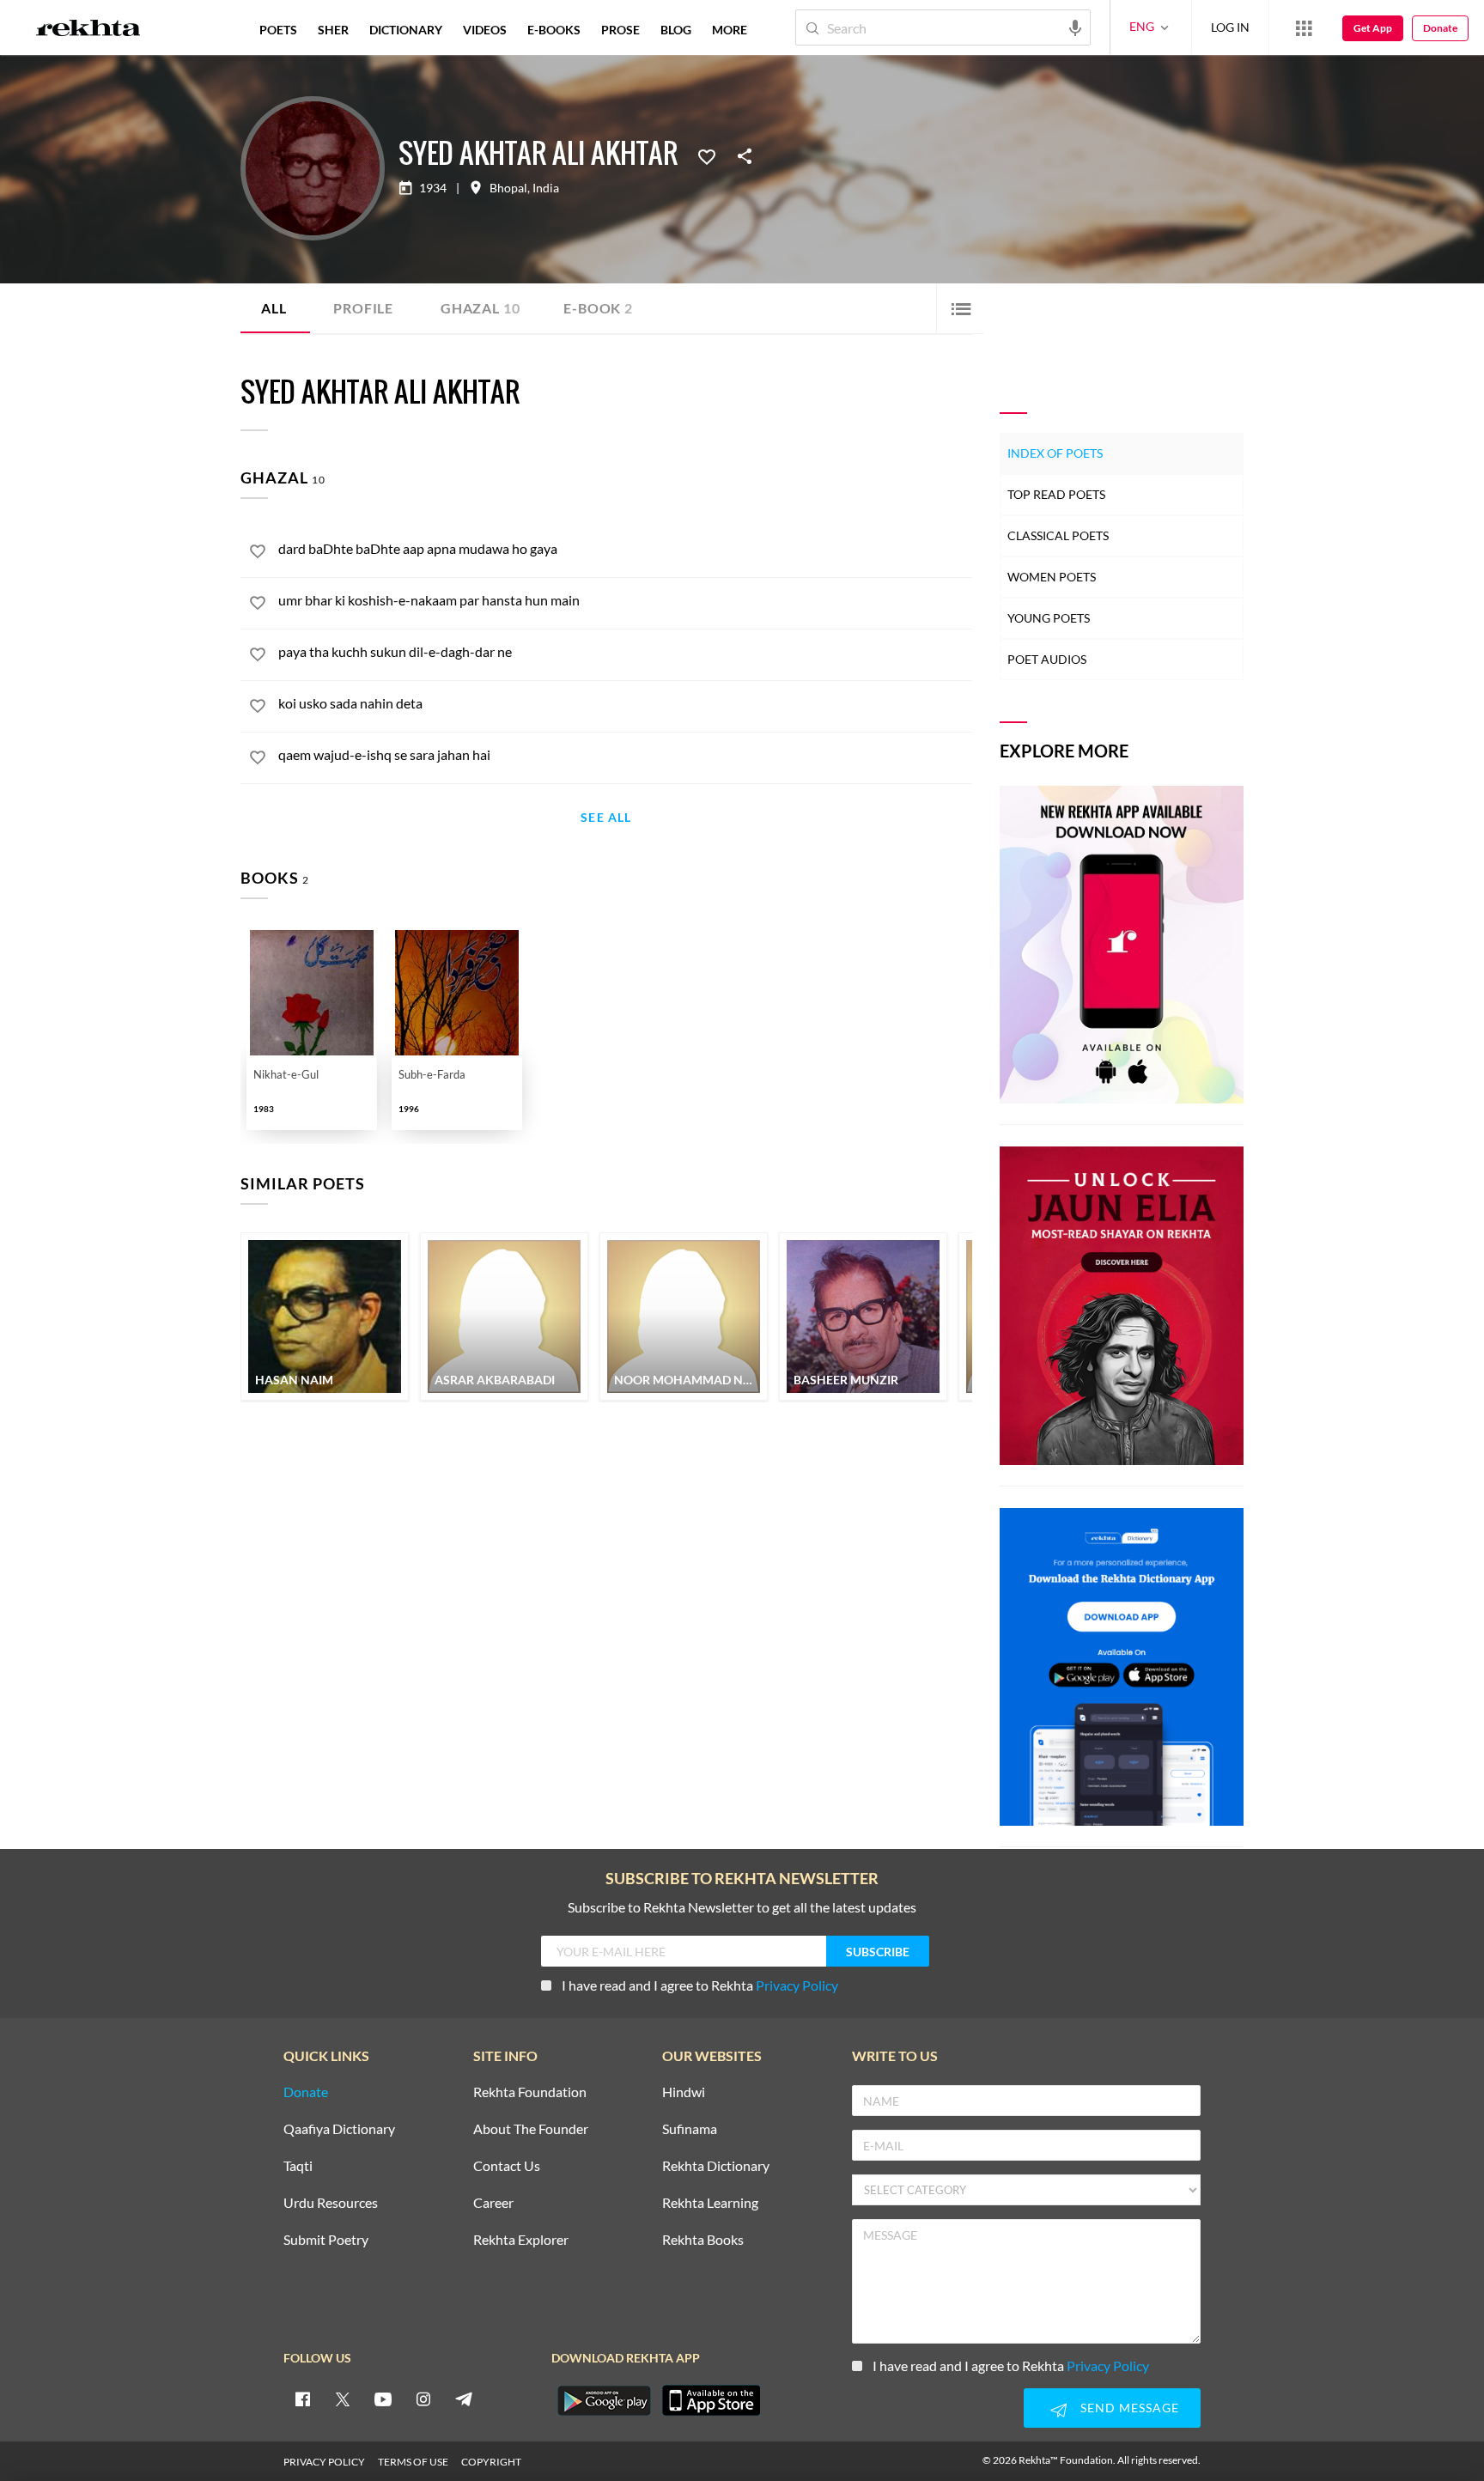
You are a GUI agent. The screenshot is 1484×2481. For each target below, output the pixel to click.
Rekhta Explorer (521, 2240)
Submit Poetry (326, 2240)
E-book (598, 308)
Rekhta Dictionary (716, 2166)
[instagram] (423, 2399)
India (546, 188)
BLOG (676, 30)
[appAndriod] (604, 2400)
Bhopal (508, 188)
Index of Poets (1055, 453)
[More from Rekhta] (1304, 27)
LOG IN (1230, 27)
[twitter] (343, 2399)
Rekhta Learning (710, 2203)
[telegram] (464, 2399)
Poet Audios (1047, 659)
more (730, 30)
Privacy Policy (797, 1985)
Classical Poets (1058, 535)
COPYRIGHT (491, 2462)
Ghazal (480, 308)
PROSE (620, 30)
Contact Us (507, 2166)
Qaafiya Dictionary (339, 2129)
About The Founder (531, 2129)
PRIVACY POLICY (324, 2462)
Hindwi (684, 2092)
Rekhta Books (703, 2240)
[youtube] (383, 2399)
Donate (1440, 28)
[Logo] (88, 30)
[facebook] (302, 2399)
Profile (363, 308)
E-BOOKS (554, 30)
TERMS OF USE (413, 2462)
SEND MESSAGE (1130, 2408)
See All (606, 818)
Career (493, 2203)
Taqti (298, 2166)
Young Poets (1049, 618)
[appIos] (711, 2400)
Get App (1373, 28)
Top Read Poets (1056, 494)
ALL (274, 308)
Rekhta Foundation (530, 2092)
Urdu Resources (331, 2203)
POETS (278, 30)
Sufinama (690, 2129)
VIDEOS (485, 30)
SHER (333, 30)
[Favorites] (707, 155)
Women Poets (1052, 577)
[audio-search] (1075, 27)
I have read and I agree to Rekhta (700, 1985)
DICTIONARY (406, 30)
